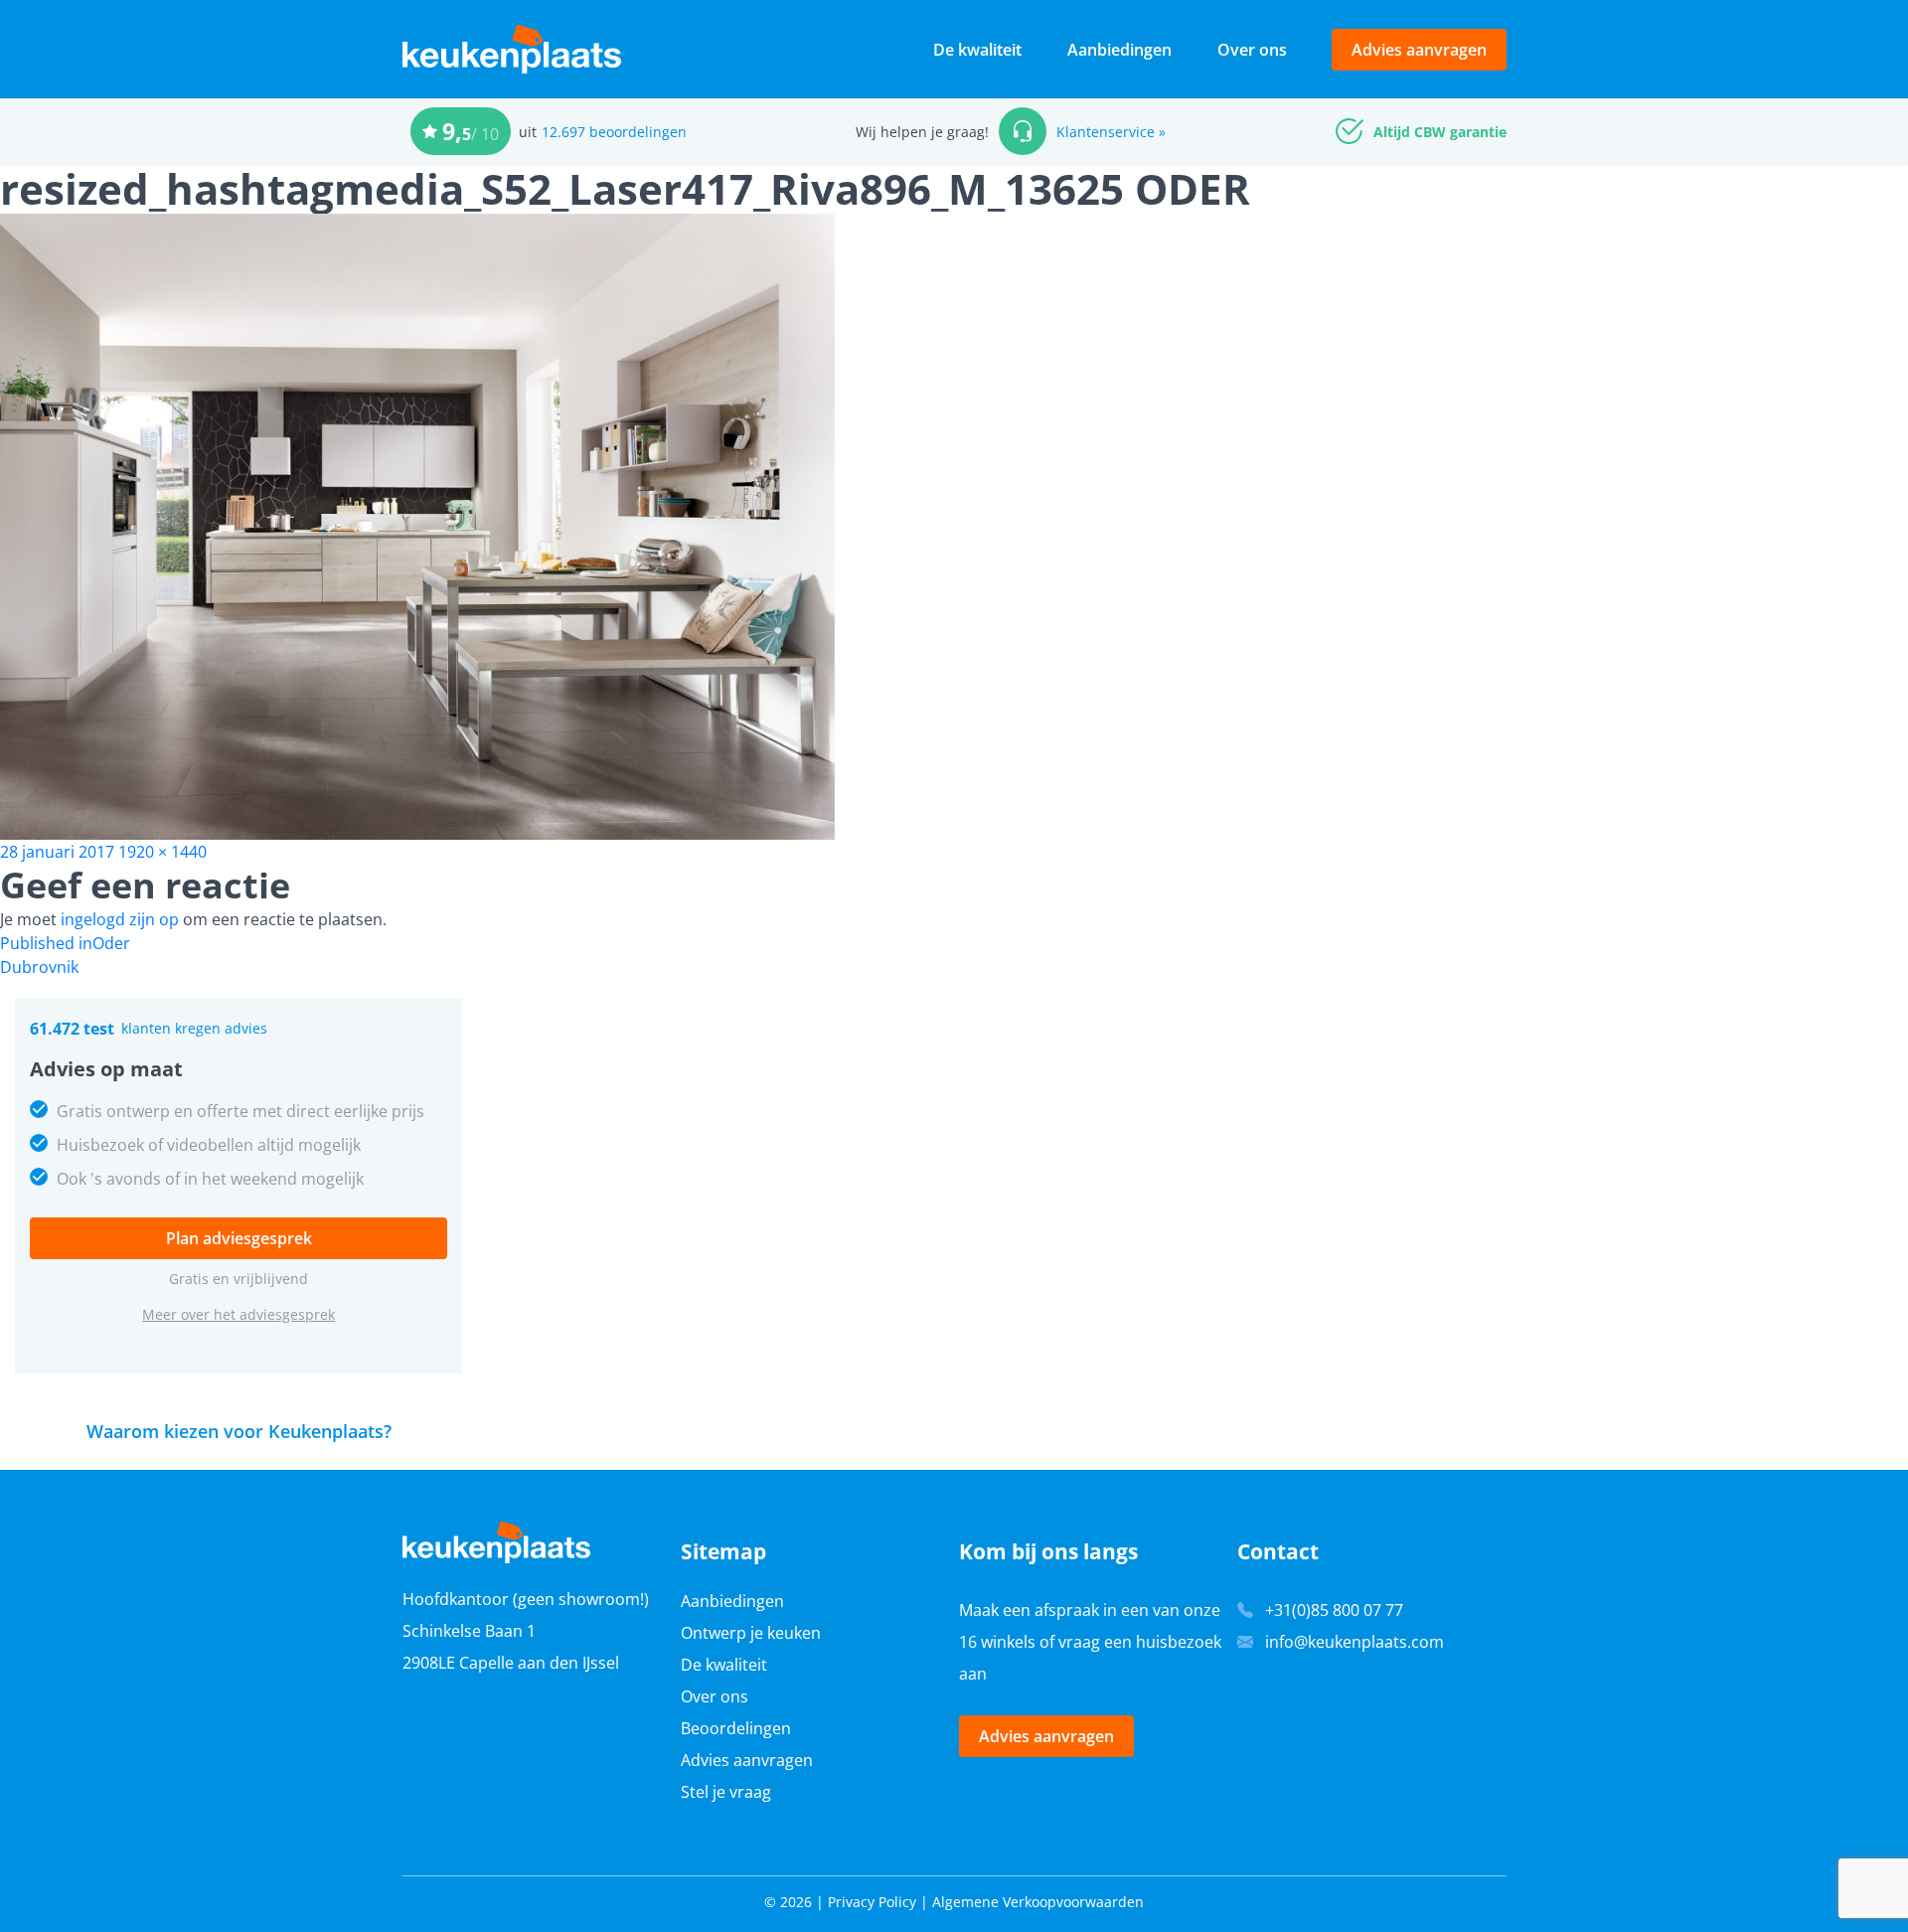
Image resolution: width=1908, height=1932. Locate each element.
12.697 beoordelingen (614, 132)
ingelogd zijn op (120, 919)
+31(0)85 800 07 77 (1334, 1610)
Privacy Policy (872, 1902)
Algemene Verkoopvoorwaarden (1038, 1902)
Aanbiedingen (1119, 50)
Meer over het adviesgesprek (238, 1314)
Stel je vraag (726, 1792)
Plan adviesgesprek (239, 1238)
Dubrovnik (39, 967)
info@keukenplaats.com (1354, 1642)
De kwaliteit (977, 50)
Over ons (1252, 50)
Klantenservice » (1111, 132)
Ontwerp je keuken (751, 1633)
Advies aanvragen (1419, 50)
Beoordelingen (736, 1728)
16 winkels (997, 1642)
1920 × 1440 (162, 852)
